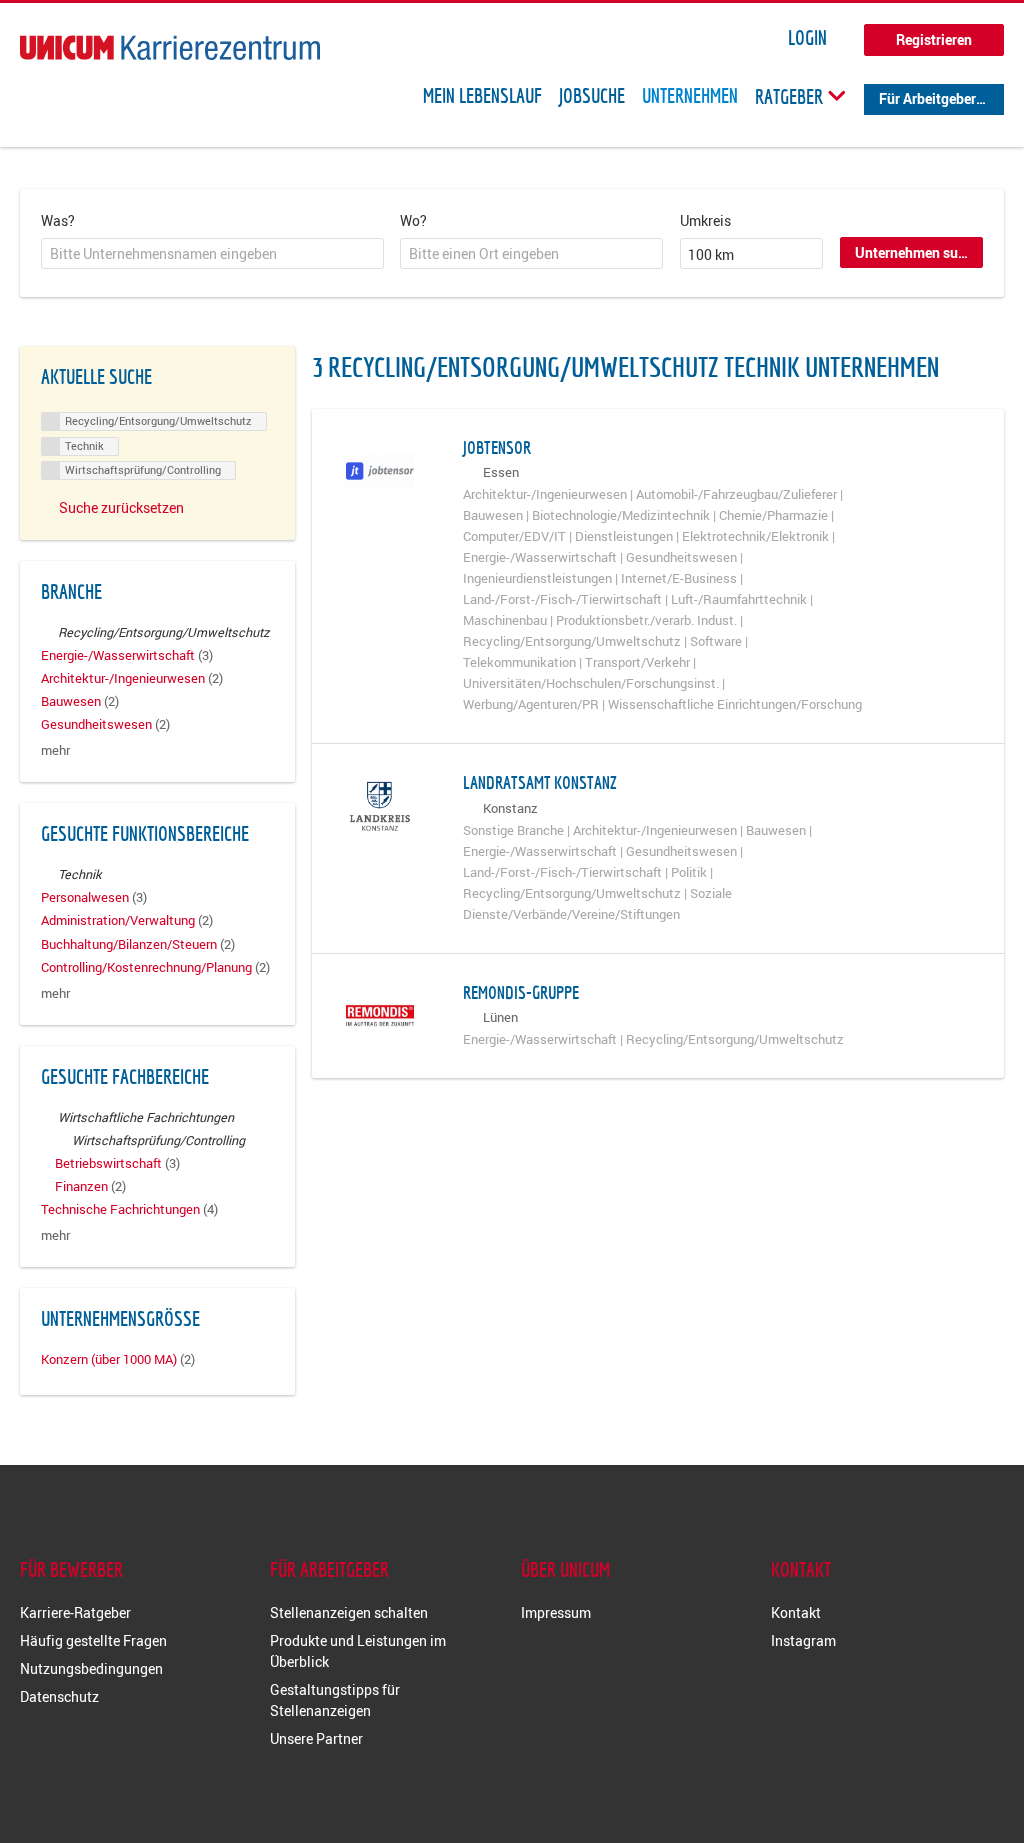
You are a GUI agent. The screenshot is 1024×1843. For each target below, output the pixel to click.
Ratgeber (791, 96)
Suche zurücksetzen (121, 507)
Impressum (556, 1612)
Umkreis (705, 220)
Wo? (413, 220)
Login (807, 38)
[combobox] (212, 254)
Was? (58, 220)
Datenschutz (59, 1696)
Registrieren (934, 39)
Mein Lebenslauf (482, 96)
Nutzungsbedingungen (91, 1668)
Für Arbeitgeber (927, 98)
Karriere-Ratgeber (75, 1612)
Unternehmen (690, 96)
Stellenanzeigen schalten (349, 1612)
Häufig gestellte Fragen (93, 1640)
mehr (55, 750)
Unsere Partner (316, 1738)
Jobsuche (592, 96)
